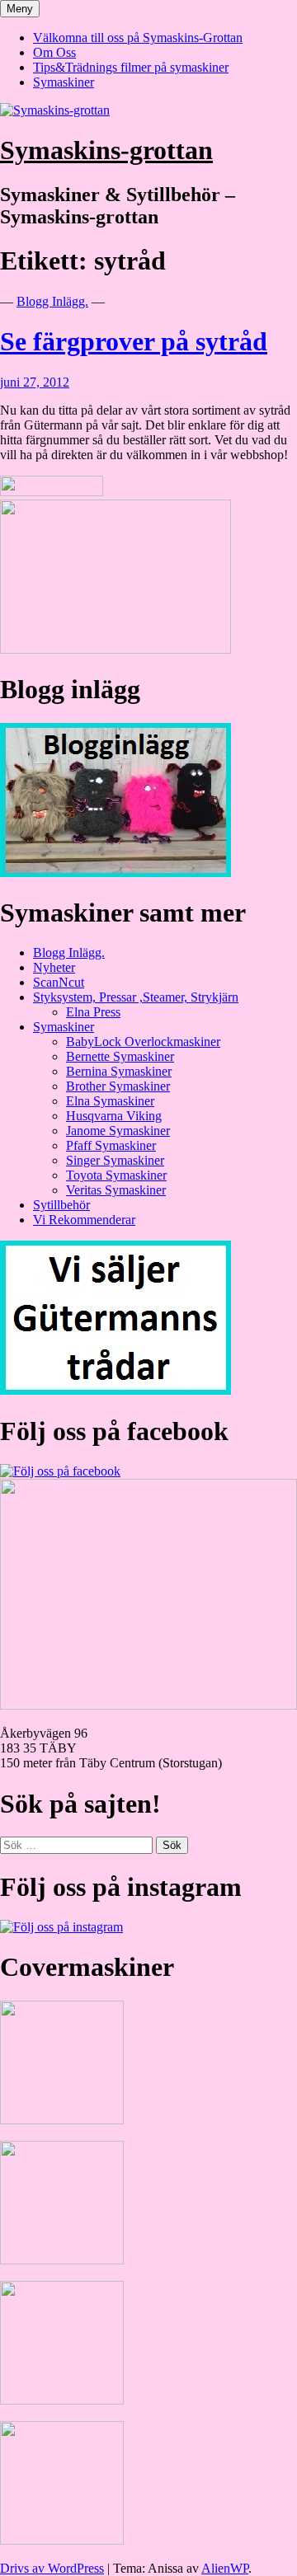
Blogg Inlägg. (52, 301)
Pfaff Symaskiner (111, 1145)
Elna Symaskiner (110, 1101)
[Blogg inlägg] (115, 873)
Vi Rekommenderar (84, 1220)
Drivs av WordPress (52, 2568)
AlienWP (225, 2568)
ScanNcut (59, 982)
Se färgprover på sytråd (134, 341)
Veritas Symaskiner (116, 1190)
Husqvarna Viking (114, 1116)
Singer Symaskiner (115, 1160)
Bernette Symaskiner (120, 1056)
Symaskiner (64, 82)
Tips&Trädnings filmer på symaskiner (131, 67)
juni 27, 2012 (35, 382)
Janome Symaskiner (118, 1131)
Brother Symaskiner (118, 1086)
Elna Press (93, 1012)
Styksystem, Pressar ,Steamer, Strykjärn (136, 997)
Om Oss (54, 52)
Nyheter (54, 967)
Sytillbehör (61, 1205)
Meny (20, 9)
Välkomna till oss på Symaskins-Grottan (138, 38)
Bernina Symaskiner (119, 1071)
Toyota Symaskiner (116, 1175)
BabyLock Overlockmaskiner (143, 1042)
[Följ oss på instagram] (61, 1927)
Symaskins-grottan (106, 150)
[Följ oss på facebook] (60, 1471)
